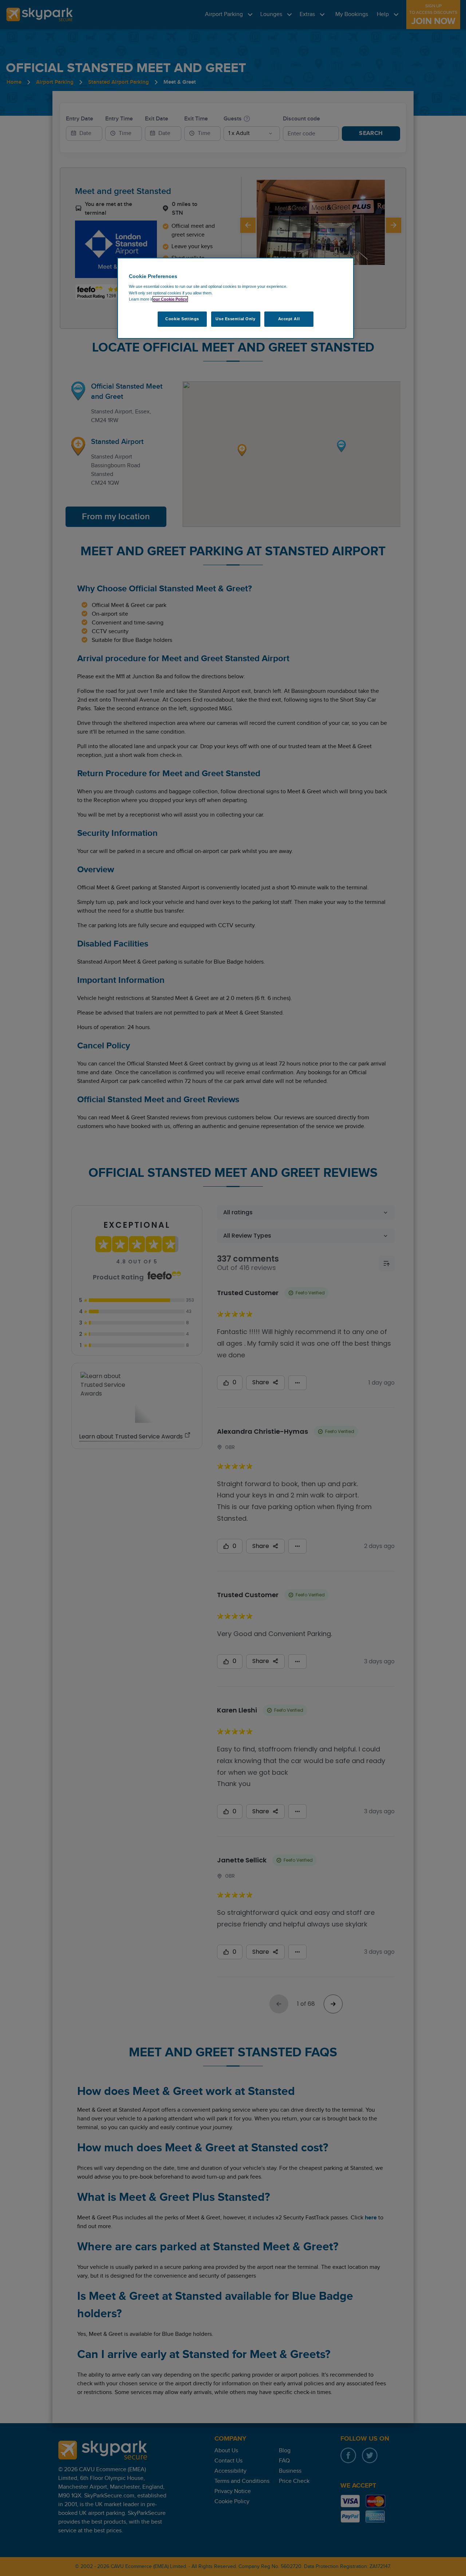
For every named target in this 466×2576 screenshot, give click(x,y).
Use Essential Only (235, 319)
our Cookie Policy (170, 299)
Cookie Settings (182, 319)
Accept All (289, 319)
